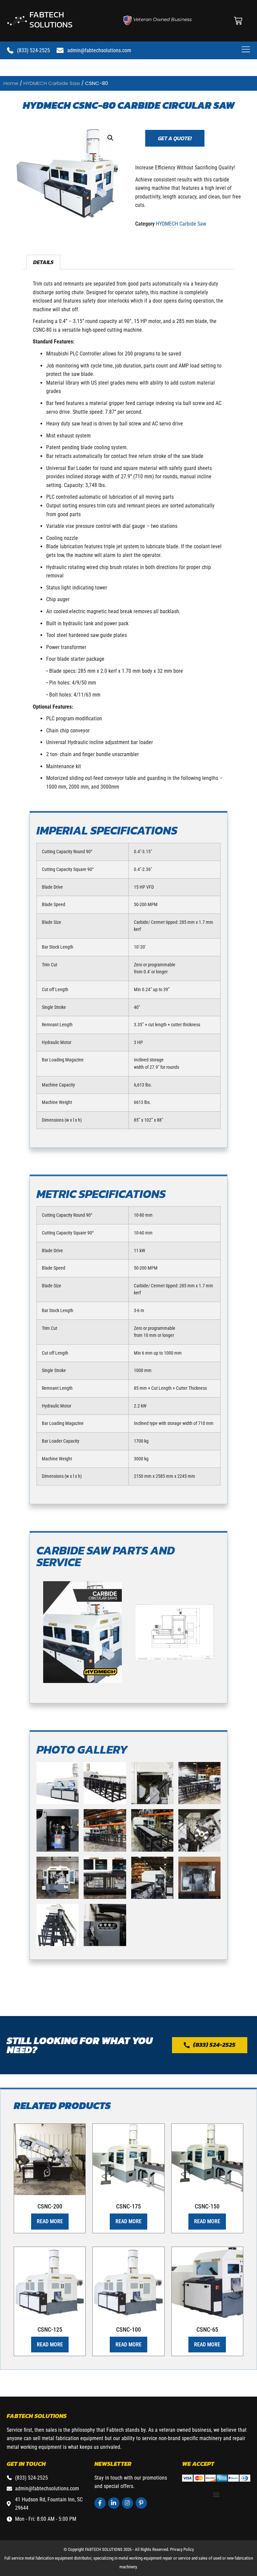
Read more (50, 2221)
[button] (110, 138)
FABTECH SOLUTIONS (51, 19)
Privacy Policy (182, 2549)
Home (11, 83)
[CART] (238, 21)
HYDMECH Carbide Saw (52, 83)
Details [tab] (43, 262)
